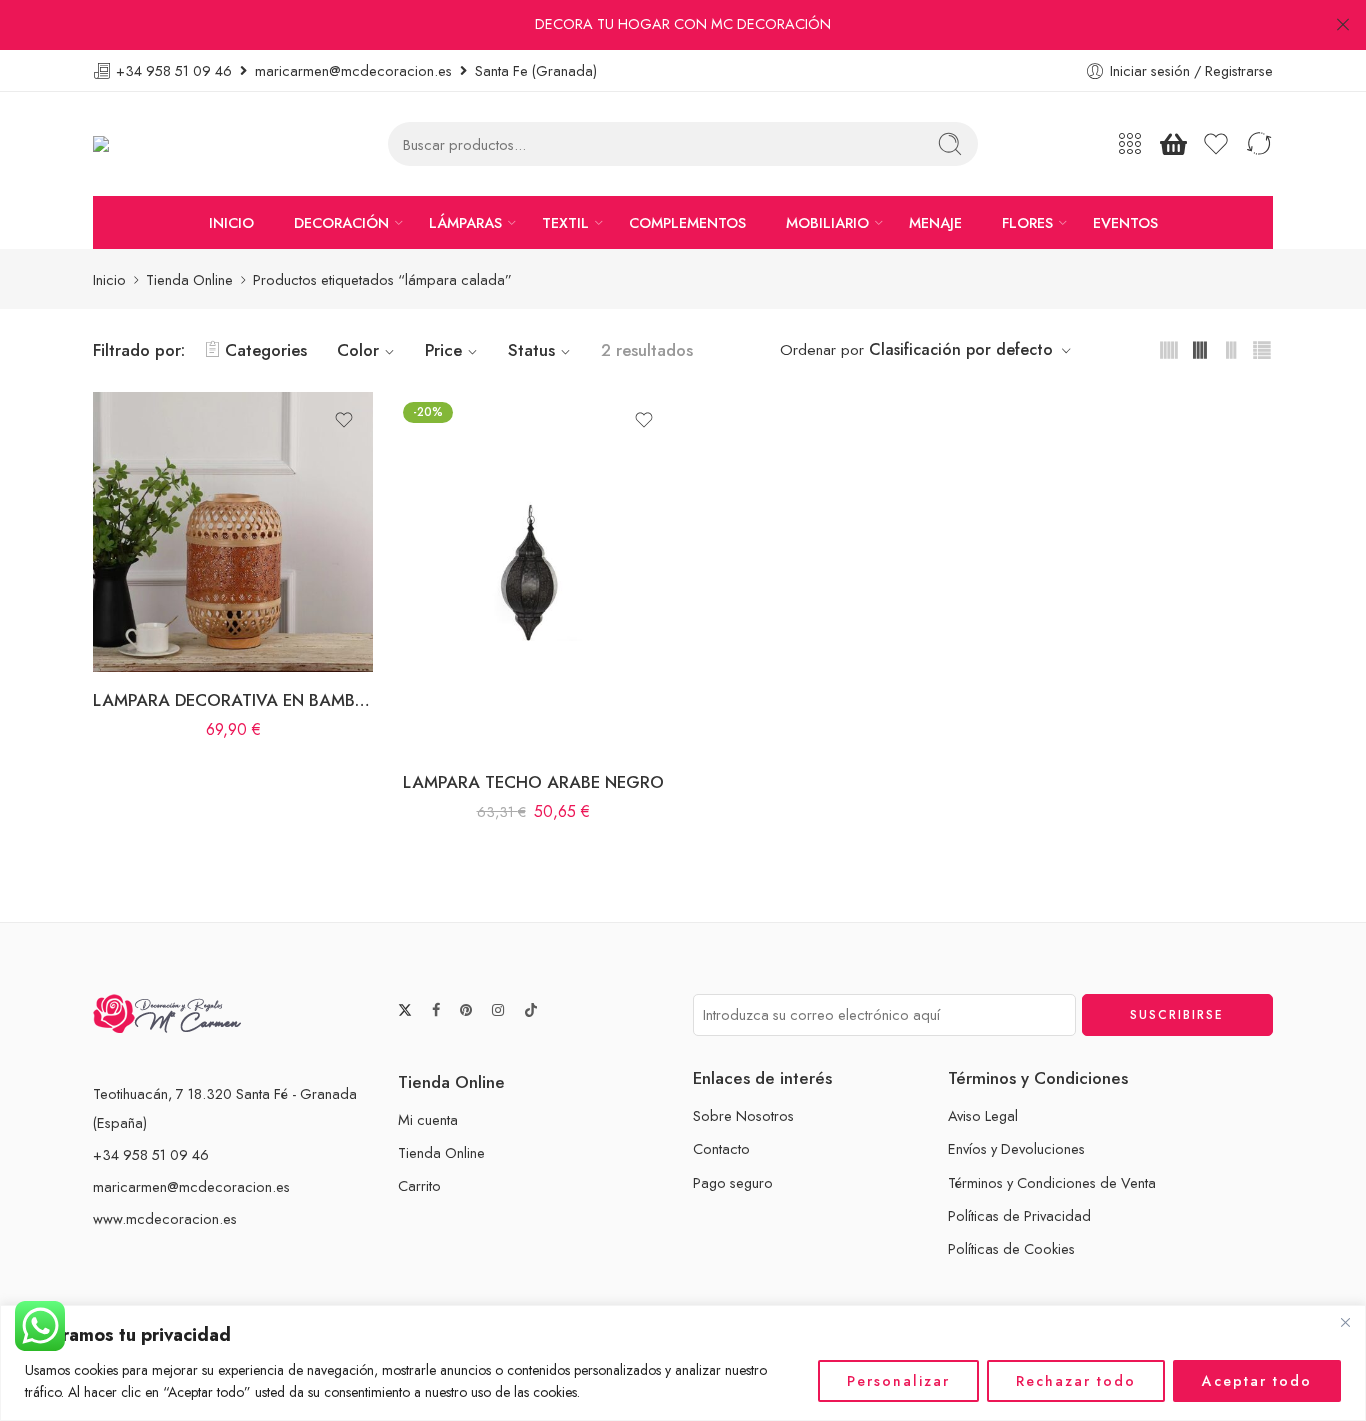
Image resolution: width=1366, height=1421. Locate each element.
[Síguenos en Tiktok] (531, 1010)
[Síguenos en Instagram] (498, 1010)
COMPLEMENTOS (687, 222)
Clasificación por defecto (961, 349)
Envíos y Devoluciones (1016, 1148)
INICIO (231, 222)
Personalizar (898, 1381)
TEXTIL (565, 222)
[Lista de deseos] (344, 420)
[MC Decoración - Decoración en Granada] (151, 144)
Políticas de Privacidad (1019, 1215)
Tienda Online (189, 279)
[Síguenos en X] (405, 1010)
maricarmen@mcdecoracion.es (191, 1186)
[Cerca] (1345, 1322)
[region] (683, 1363)
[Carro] (1173, 144)
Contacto (721, 1148)
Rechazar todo (1076, 1381)
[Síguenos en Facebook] (436, 1010)
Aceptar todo (1257, 1381)
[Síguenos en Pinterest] (466, 1010)
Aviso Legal (983, 1115)
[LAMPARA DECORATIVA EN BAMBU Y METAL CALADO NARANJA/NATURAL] (233, 532)
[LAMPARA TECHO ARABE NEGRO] (533, 573)
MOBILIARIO (827, 222)
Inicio (109, 279)
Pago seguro (733, 1182)
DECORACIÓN (341, 222)
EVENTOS (1125, 222)
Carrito (419, 1185)
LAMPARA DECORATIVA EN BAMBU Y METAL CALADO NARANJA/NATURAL (233, 700)
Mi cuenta (428, 1119)
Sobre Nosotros (743, 1115)
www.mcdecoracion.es (165, 1218)
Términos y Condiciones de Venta (1052, 1182)
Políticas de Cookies (1011, 1248)
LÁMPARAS (465, 222)
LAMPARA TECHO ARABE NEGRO (533, 782)
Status (531, 350)
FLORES (1027, 222)
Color (358, 350)
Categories (266, 350)
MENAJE (935, 222)
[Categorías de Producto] (1130, 144)
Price (443, 350)
